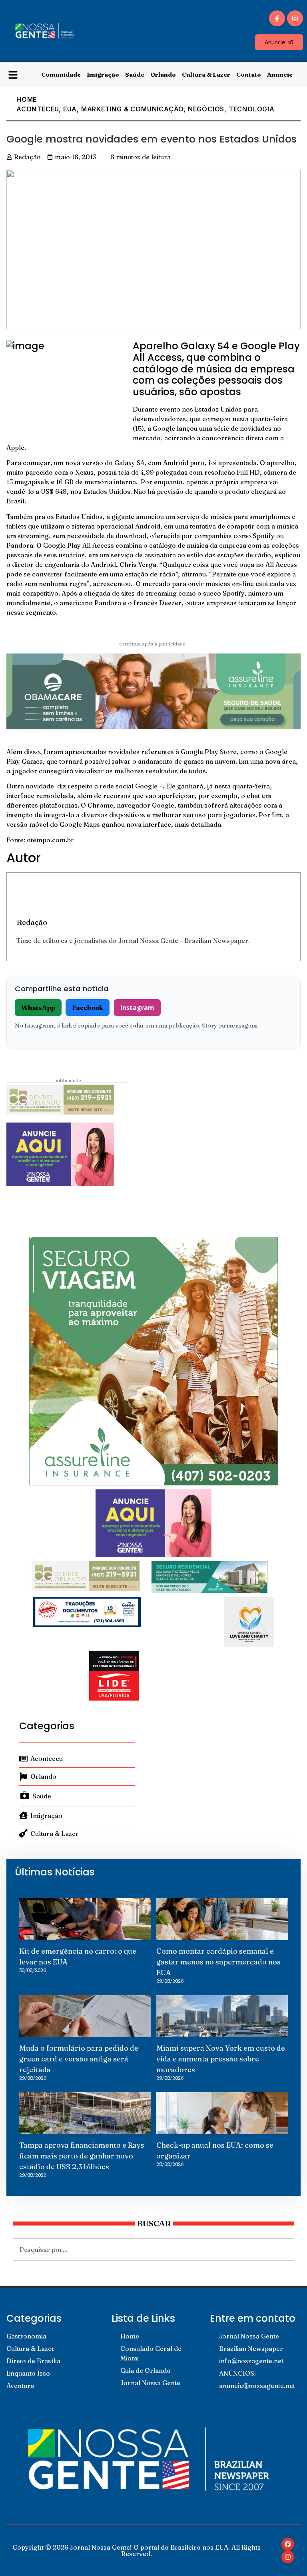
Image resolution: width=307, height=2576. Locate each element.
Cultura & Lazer (206, 74)
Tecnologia (252, 109)
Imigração (103, 74)
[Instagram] (295, 18)
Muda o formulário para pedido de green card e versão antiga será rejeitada (79, 2059)
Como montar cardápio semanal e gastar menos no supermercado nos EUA (218, 1962)
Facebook (88, 1008)
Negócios (206, 109)
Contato (249, 74)
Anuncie (280, 74)
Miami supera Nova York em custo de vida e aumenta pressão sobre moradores (221, 2059)
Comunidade (61, 74)
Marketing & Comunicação (132, 109)
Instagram (137, 1008)
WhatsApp (38, 1008)
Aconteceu (38, 109)
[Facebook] (288, 2544)
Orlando (163, 74)
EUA (70, 109)
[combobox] (153, 2249)
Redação (32, 922)
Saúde (135, 74)
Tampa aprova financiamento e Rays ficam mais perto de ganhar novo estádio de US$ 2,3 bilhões (82, 2156)
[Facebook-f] (277, 18)
